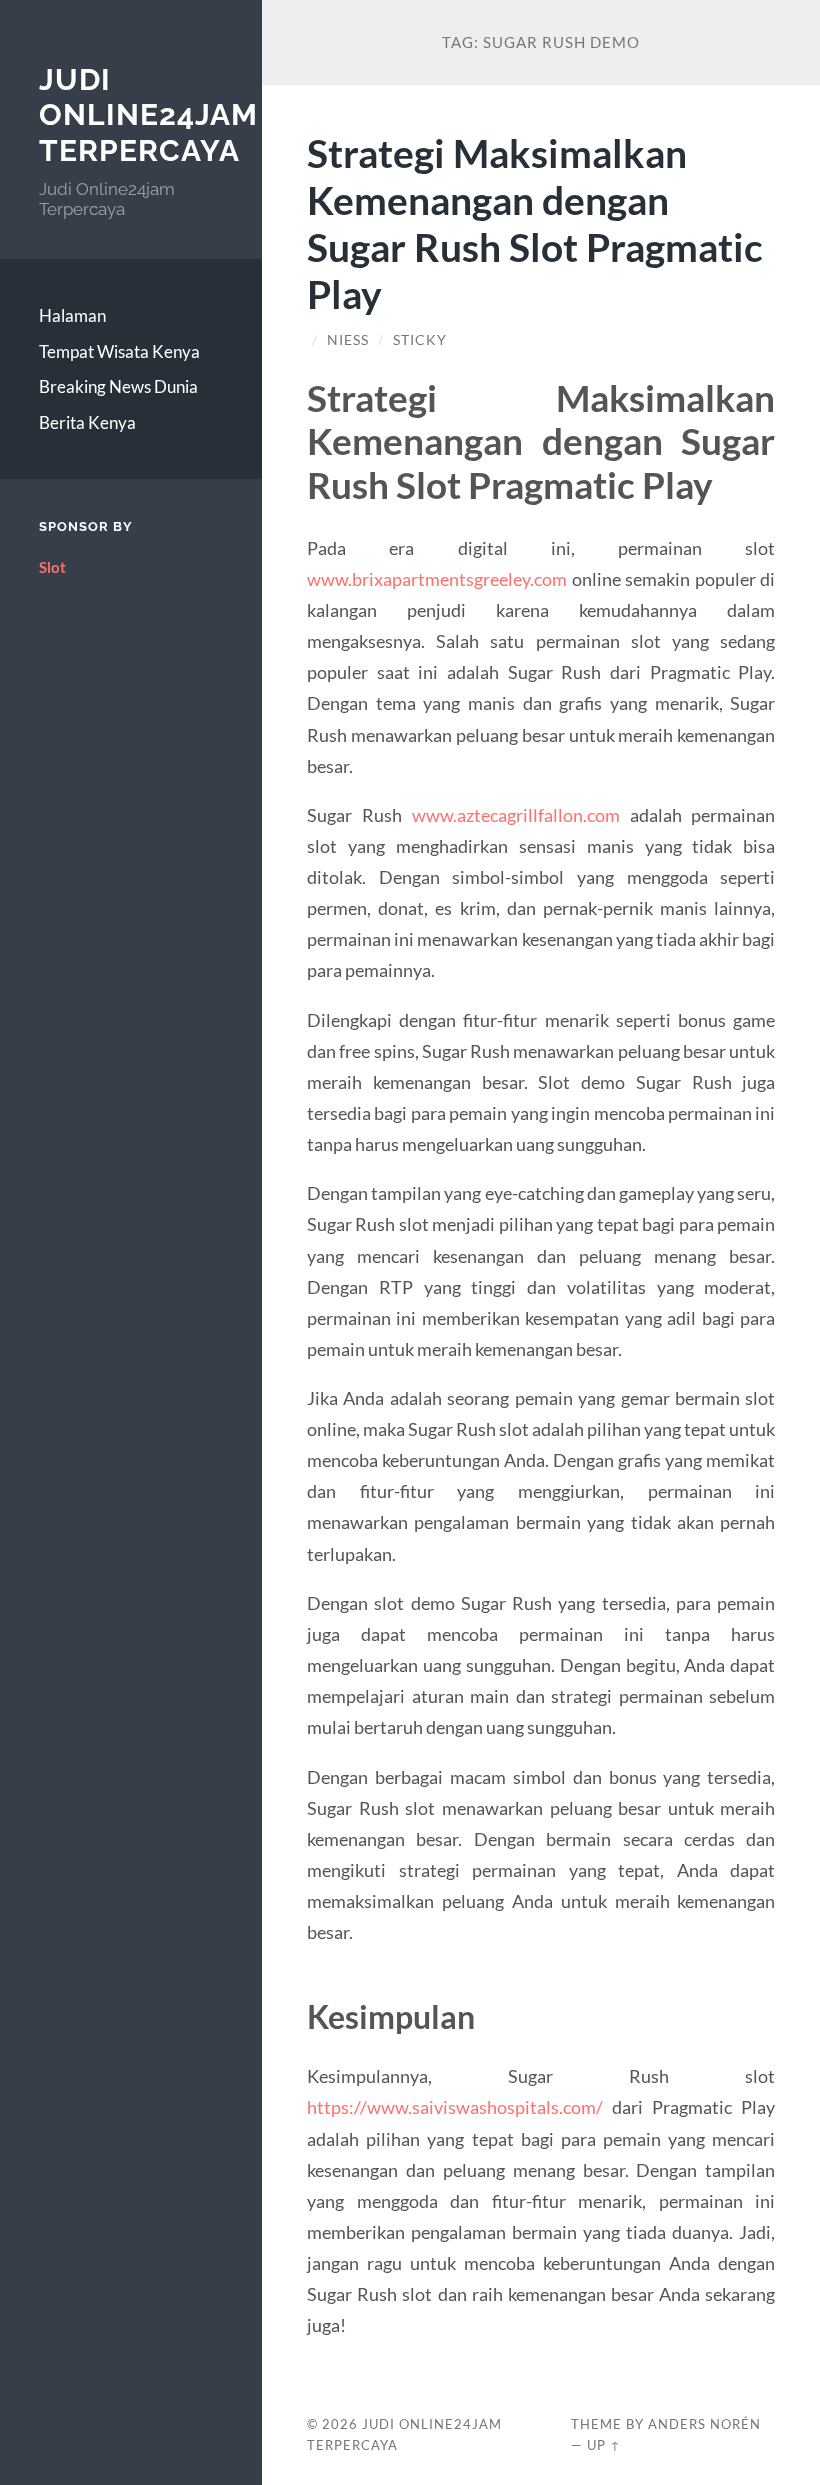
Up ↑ (604, 2445)
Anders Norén (704, 2424)
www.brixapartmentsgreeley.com (437, 579)
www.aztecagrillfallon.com (516, 815)
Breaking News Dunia (118, 386)
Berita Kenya (87, 422)
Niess (348, 340)
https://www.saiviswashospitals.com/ (455, 2107)
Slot (52, 567)
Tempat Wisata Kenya (119, 351)
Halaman (72, 315)
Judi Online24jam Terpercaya (148, 115)
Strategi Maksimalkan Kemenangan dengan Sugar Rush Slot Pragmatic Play (535, 223)
